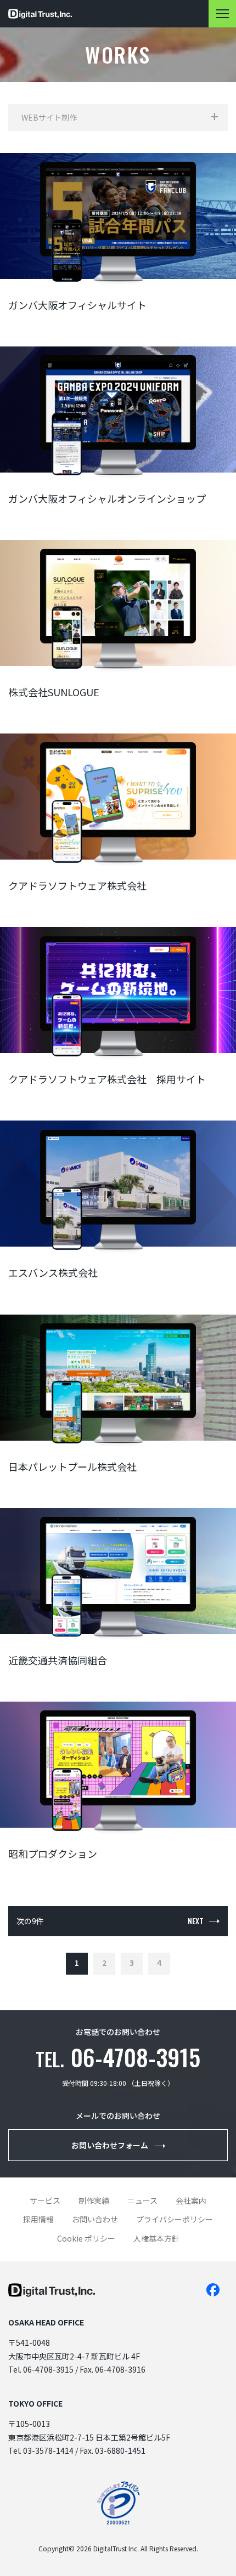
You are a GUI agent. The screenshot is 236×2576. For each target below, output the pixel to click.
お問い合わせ (95, 2219)
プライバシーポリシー (175, 2219)
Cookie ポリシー (86, 2238)
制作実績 (94, 2200)
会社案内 (191, 2200)
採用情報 (38, 2219)
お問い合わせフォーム (110, 2145)
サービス (45, 2200)
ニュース (142, 2200)
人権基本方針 (156, 2238)
